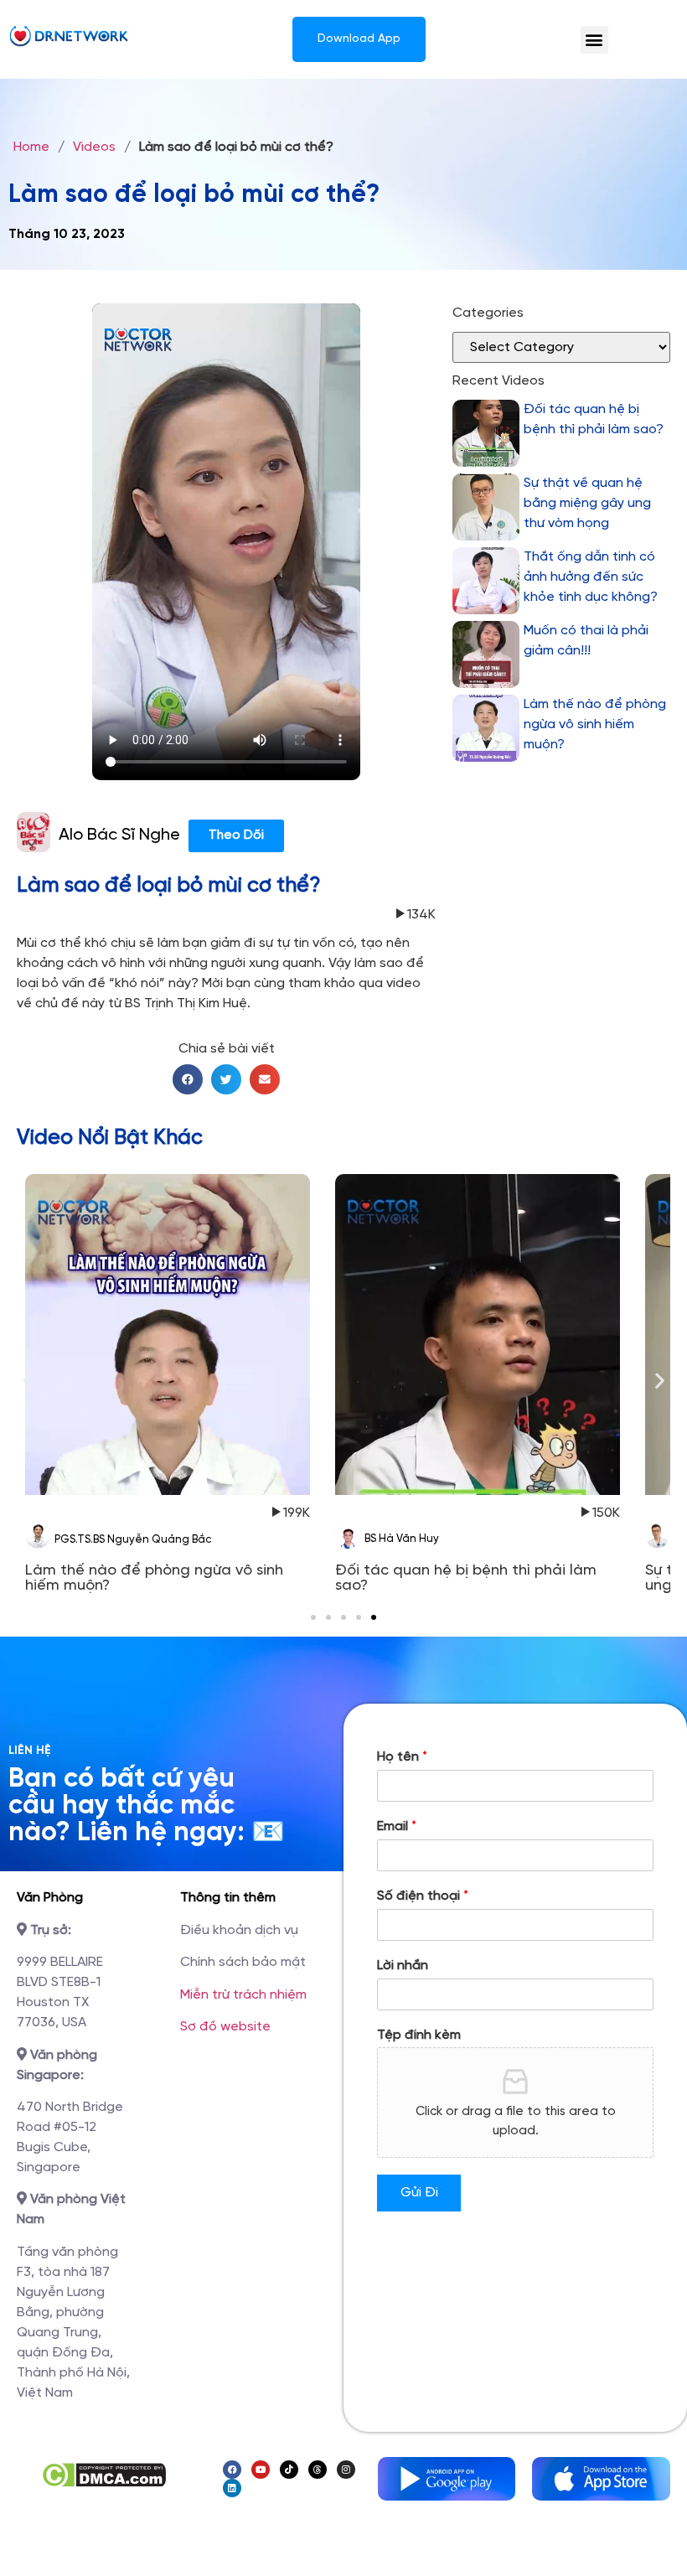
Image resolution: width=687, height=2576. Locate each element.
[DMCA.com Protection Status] (103, 2484)
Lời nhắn (403, 1966)
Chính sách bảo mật (243, 1962)
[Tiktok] (289, 2470)
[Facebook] (232, 2470)
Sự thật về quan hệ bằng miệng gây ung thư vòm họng (587, 503)
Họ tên (402, 1757)
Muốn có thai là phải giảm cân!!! (586, 641)
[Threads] (318, 2470)
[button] (594, 40)
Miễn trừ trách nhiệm (243, 1995)
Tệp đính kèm (419, 2035)
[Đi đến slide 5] (374, 1617)
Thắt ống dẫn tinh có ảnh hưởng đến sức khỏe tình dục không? (591, 577)
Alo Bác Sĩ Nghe (119, 835)
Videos (94, 147)
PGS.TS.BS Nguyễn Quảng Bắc (133, 1540)
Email (397, 1826)
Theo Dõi (236, 835)
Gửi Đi (419, 2193)
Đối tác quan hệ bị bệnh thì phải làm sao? (594, 419)
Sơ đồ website (225, 2027)
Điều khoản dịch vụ (239, 1930)
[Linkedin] (232, 2488)
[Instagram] (346, 2470)
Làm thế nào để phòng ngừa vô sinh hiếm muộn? (595, 724)
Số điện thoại (423, 1896)
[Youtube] (261, 2470)
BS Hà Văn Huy (402, 1539)
